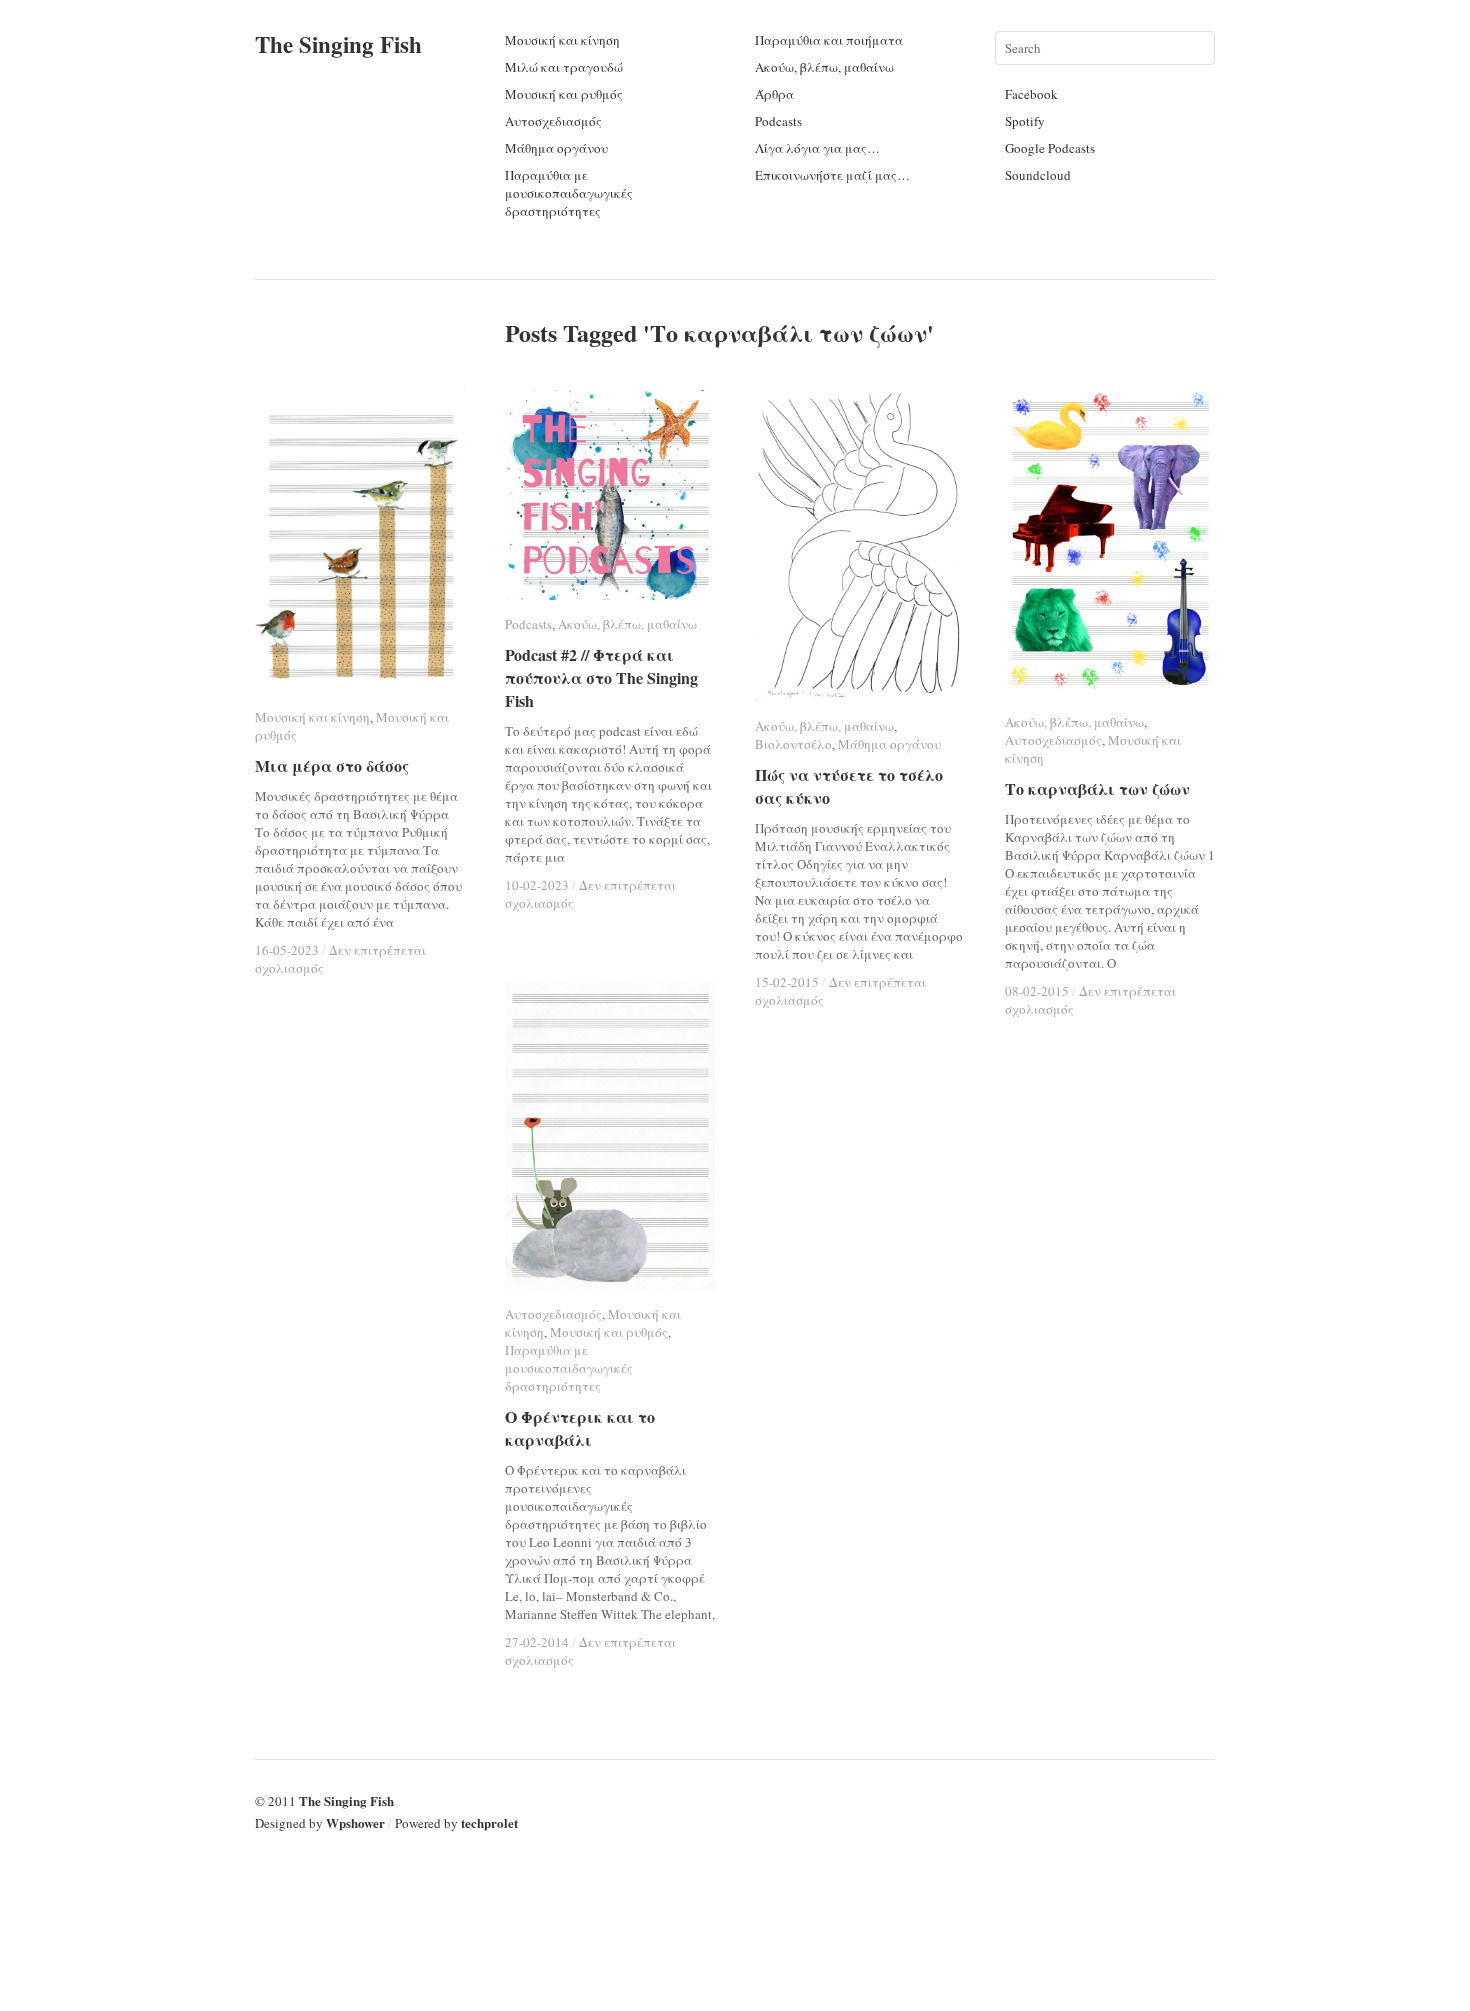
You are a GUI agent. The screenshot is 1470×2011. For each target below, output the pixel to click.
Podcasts (778, 121)
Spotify (1025, 121)
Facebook (1031, 94)
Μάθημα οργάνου (556, 148)
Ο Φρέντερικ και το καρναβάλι (580, 1428)
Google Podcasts (1050, 148)
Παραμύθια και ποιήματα (829, 40)
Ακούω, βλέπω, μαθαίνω (824, 67)
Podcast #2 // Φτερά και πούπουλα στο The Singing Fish (601, 677)
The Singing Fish (338, 44)
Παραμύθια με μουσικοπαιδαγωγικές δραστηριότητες (569, 193)
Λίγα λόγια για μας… (817, 148)
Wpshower (355, 1822)
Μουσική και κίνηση (562, 40)
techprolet (489, 1822)
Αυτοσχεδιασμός (553, 121)
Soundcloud (1038, 175)
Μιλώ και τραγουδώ (564, 67)
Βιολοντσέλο (793, 744)
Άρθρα (774, 94)
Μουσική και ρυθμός (564, 94)
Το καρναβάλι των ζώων (1097, 788)
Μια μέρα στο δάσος (332, 765)
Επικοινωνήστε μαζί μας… (832, 175)
